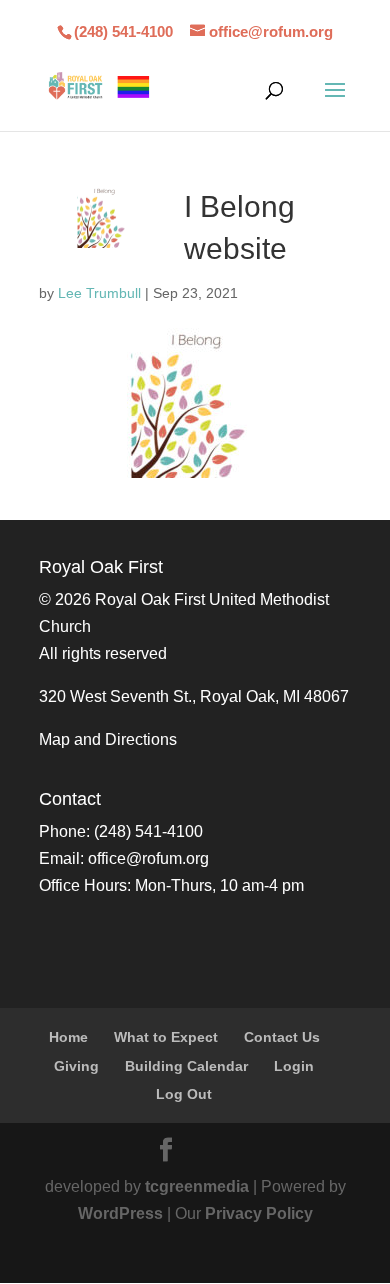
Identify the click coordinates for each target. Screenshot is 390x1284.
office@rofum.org (148, 858)
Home (68, 1037)
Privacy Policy (259, 1213)
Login (294, 1066)
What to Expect (166, 1037)
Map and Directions (108, 739)
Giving (76, 1066)
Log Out (184, 1094)
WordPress (120, 1213)
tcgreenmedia (197, 1186)
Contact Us (282, 1037)
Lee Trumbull (99, 293)
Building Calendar (186, 1066)
